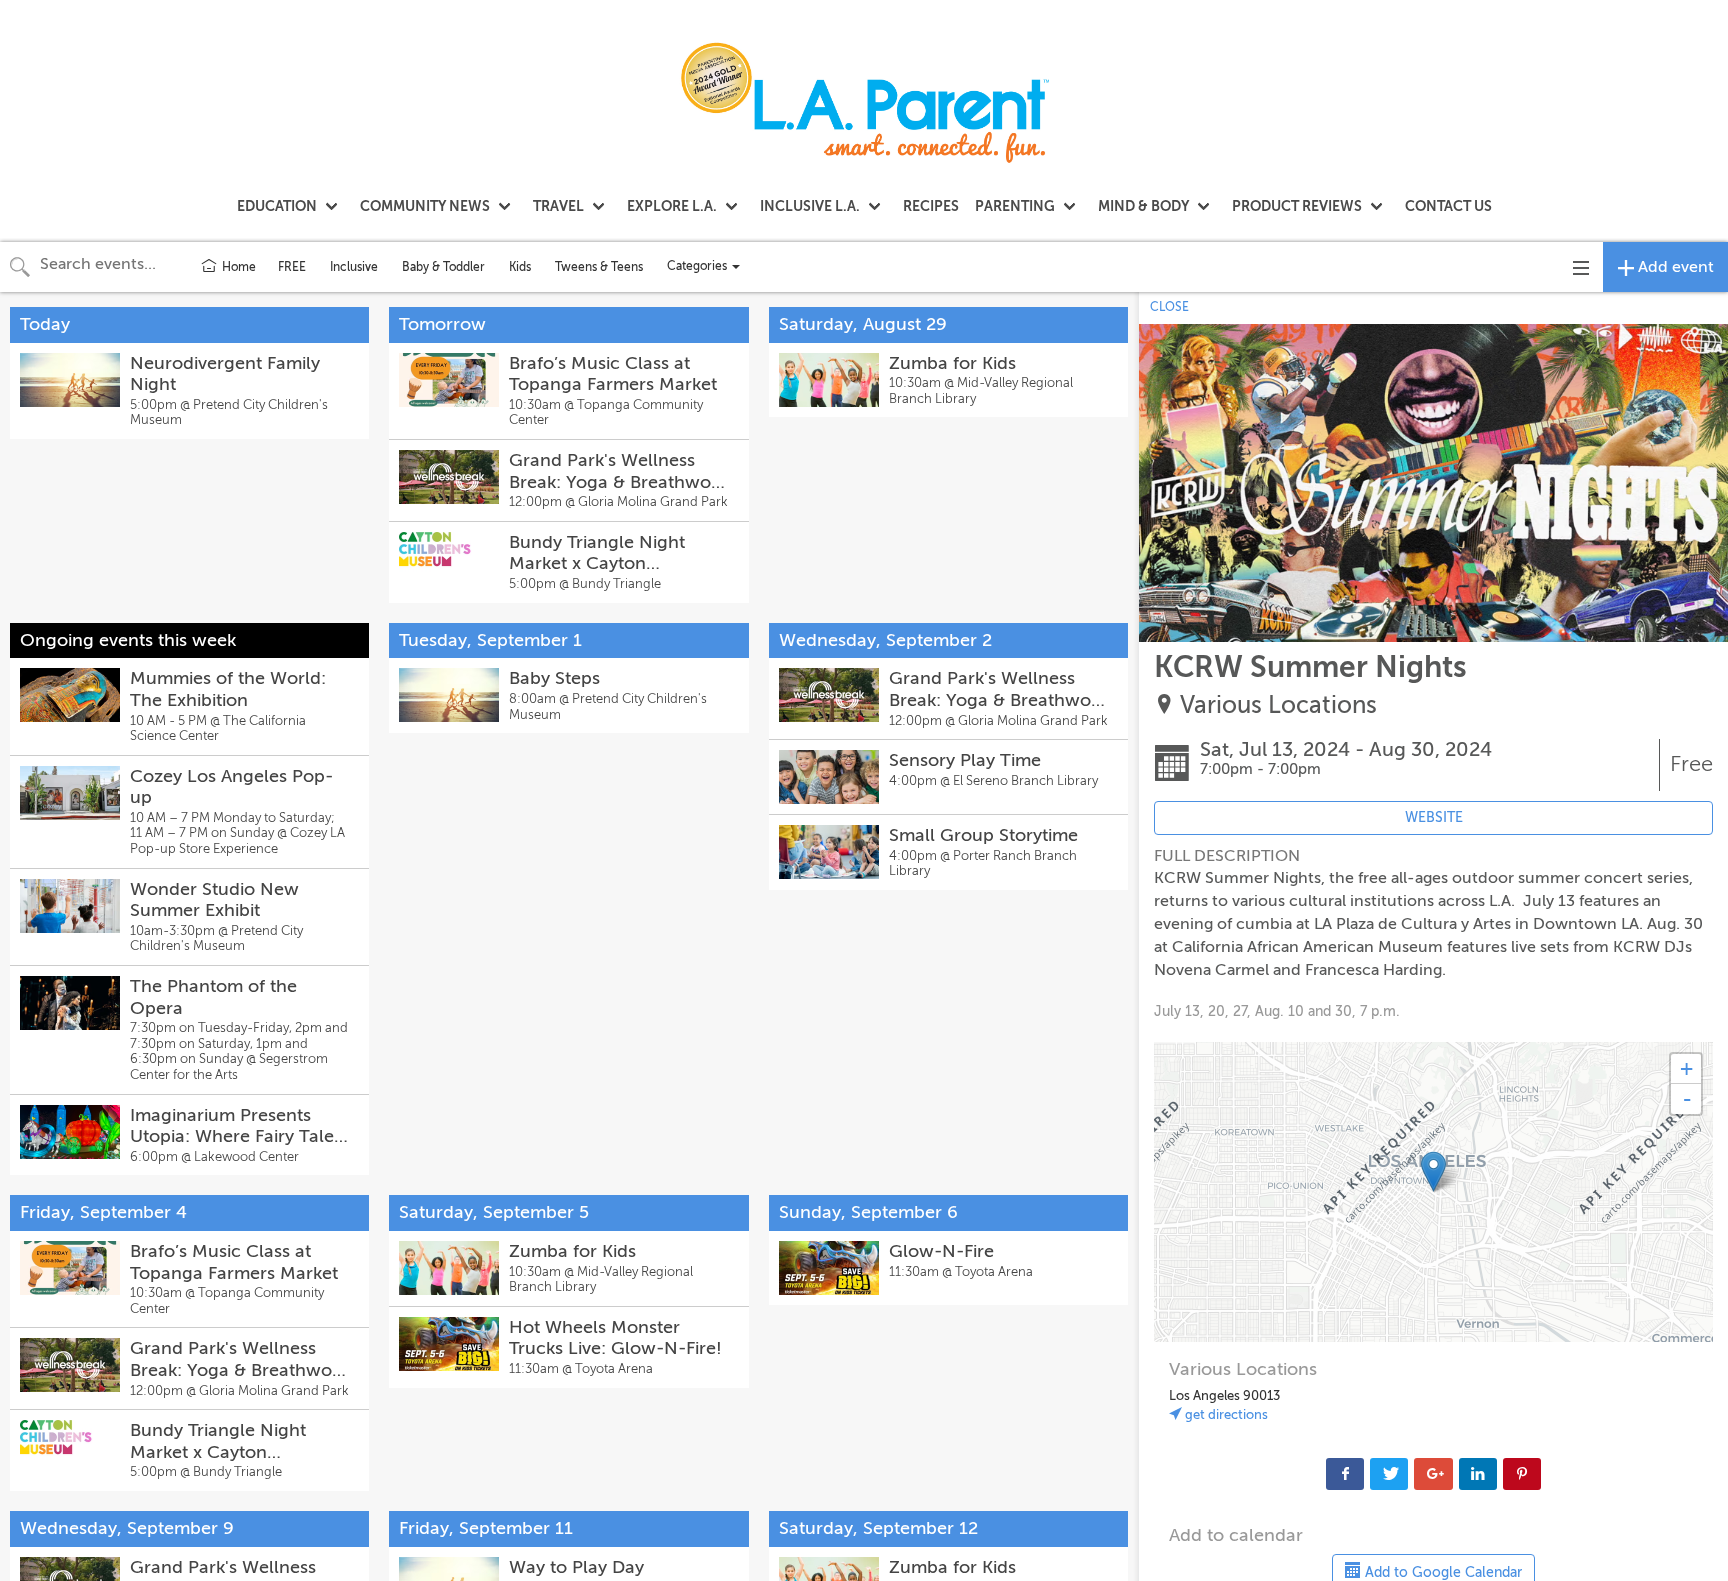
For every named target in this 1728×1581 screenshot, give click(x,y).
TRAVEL (558, 206)
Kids (520, 267)
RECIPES (931, 206)
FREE (292, 267)
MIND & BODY (1143, 206)
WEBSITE (1434, 817)
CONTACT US (1448, 206)
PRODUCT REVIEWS (1297, 206)
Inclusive (354, 267)
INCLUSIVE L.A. (810, 206)
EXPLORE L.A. (672, 206)
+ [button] (1686, 1068)
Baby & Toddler (443, 267)
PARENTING (1015, 206)
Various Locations (1278, 705)
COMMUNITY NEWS (425, 206)
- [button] (1687, 1099)
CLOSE (1169, 307)
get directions (1225, 1414)
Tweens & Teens (599, 267)
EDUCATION (277, 206)
